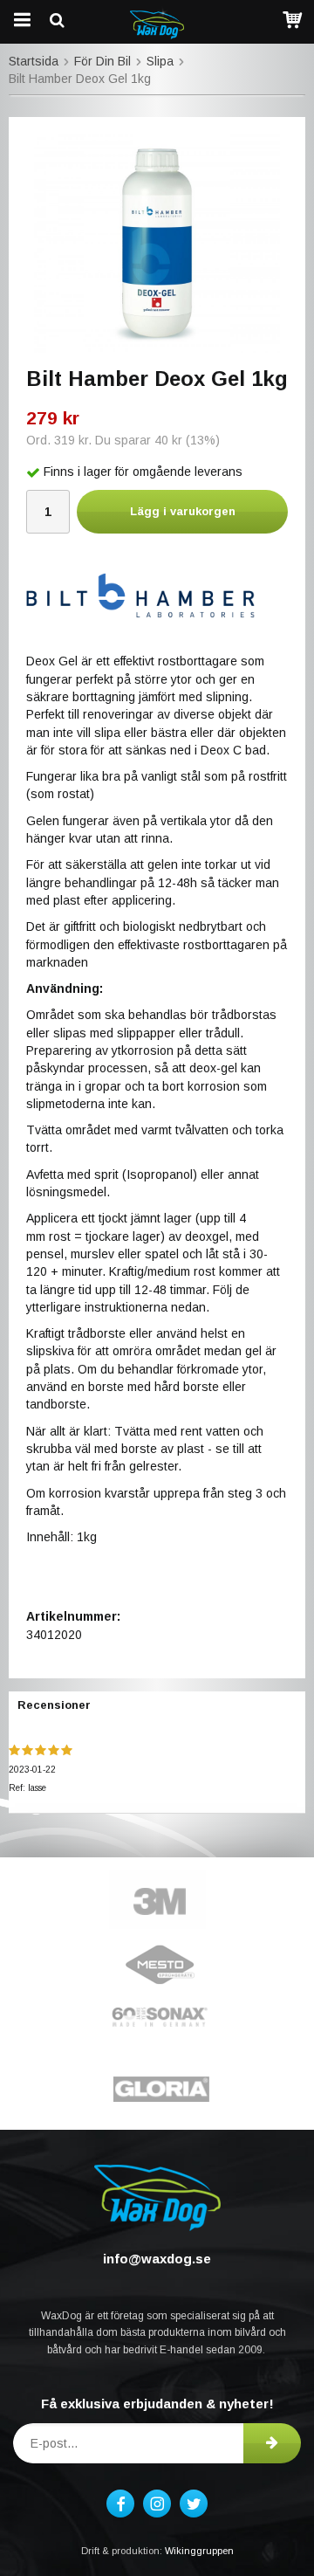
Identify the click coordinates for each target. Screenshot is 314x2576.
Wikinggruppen (199, 2551)
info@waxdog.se (157, 2259)
